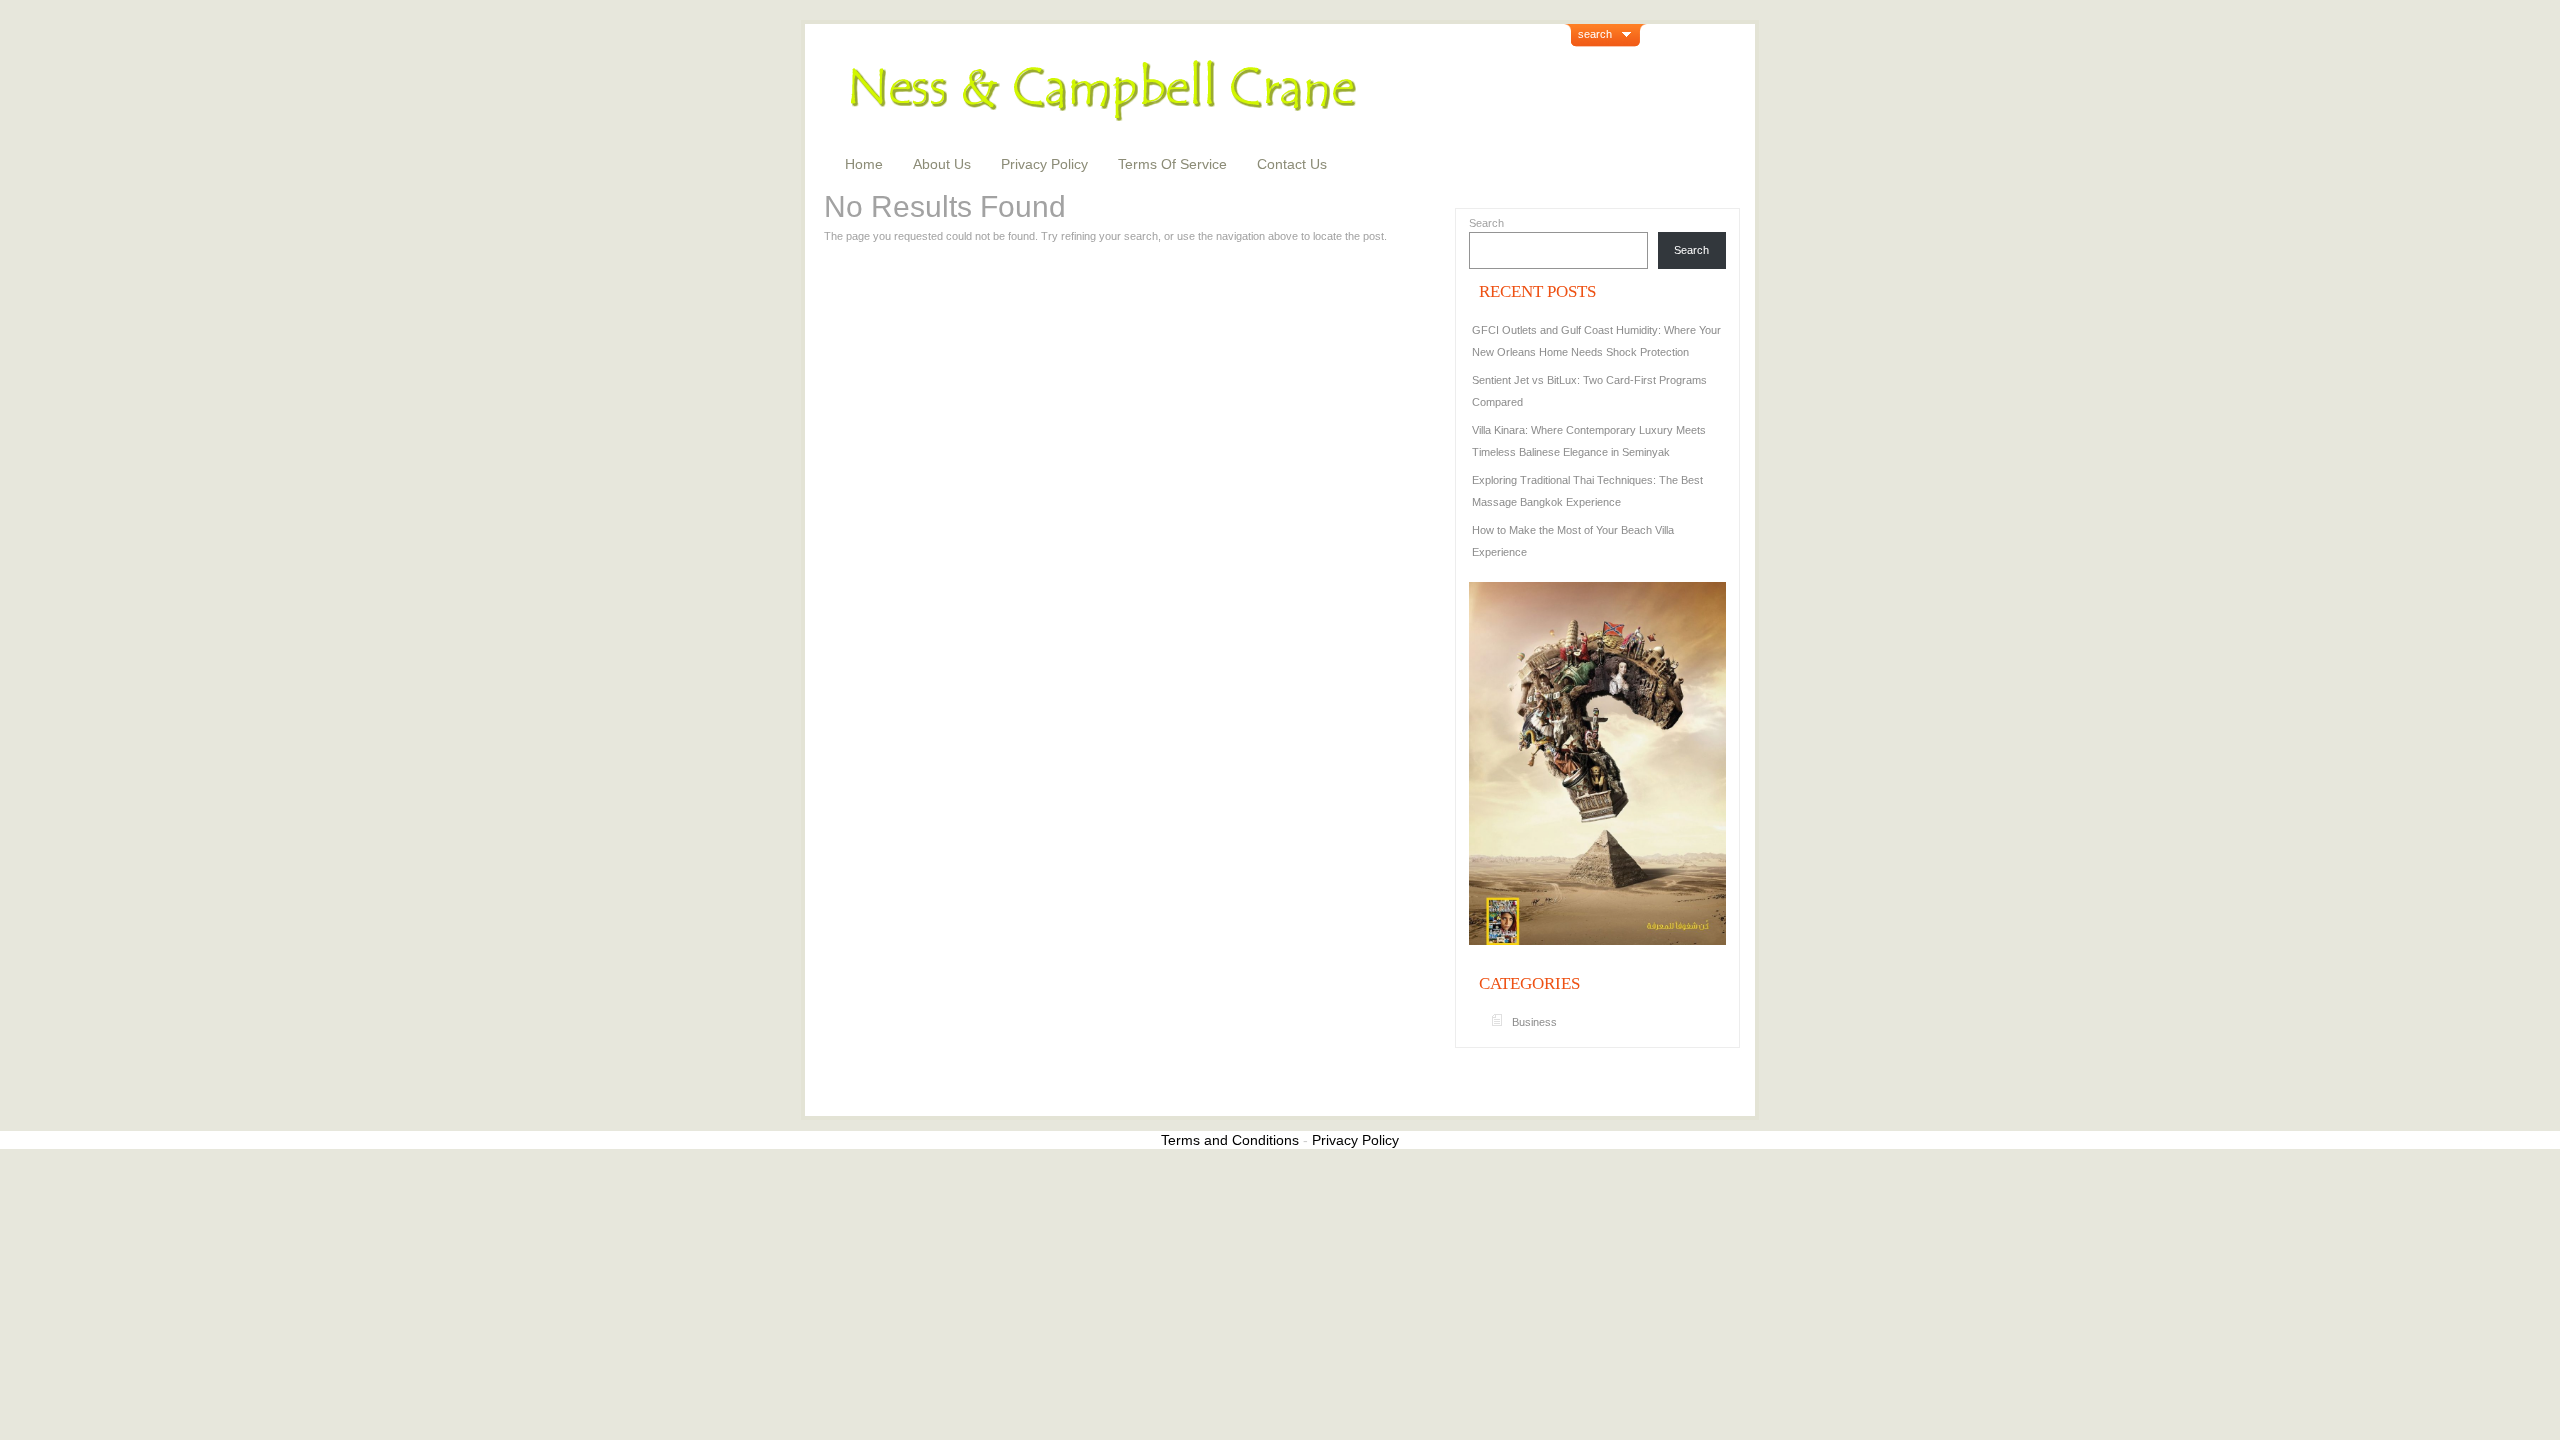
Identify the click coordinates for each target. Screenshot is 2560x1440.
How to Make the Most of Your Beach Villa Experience (1573, 541)
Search (1486, 223)
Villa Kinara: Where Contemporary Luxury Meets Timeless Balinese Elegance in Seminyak (1589, 441)
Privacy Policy (1044, 164)
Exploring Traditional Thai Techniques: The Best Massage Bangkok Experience (1587, 491)
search (1595, 34)
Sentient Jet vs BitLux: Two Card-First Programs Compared (1589, 391)
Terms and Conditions (1230, 1140)
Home (864, 164)
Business (1534, 1022)
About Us (942, 164)
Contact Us (1292, 164)
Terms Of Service (1172, 164)
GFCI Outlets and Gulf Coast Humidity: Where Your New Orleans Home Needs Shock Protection (1596, 341)
